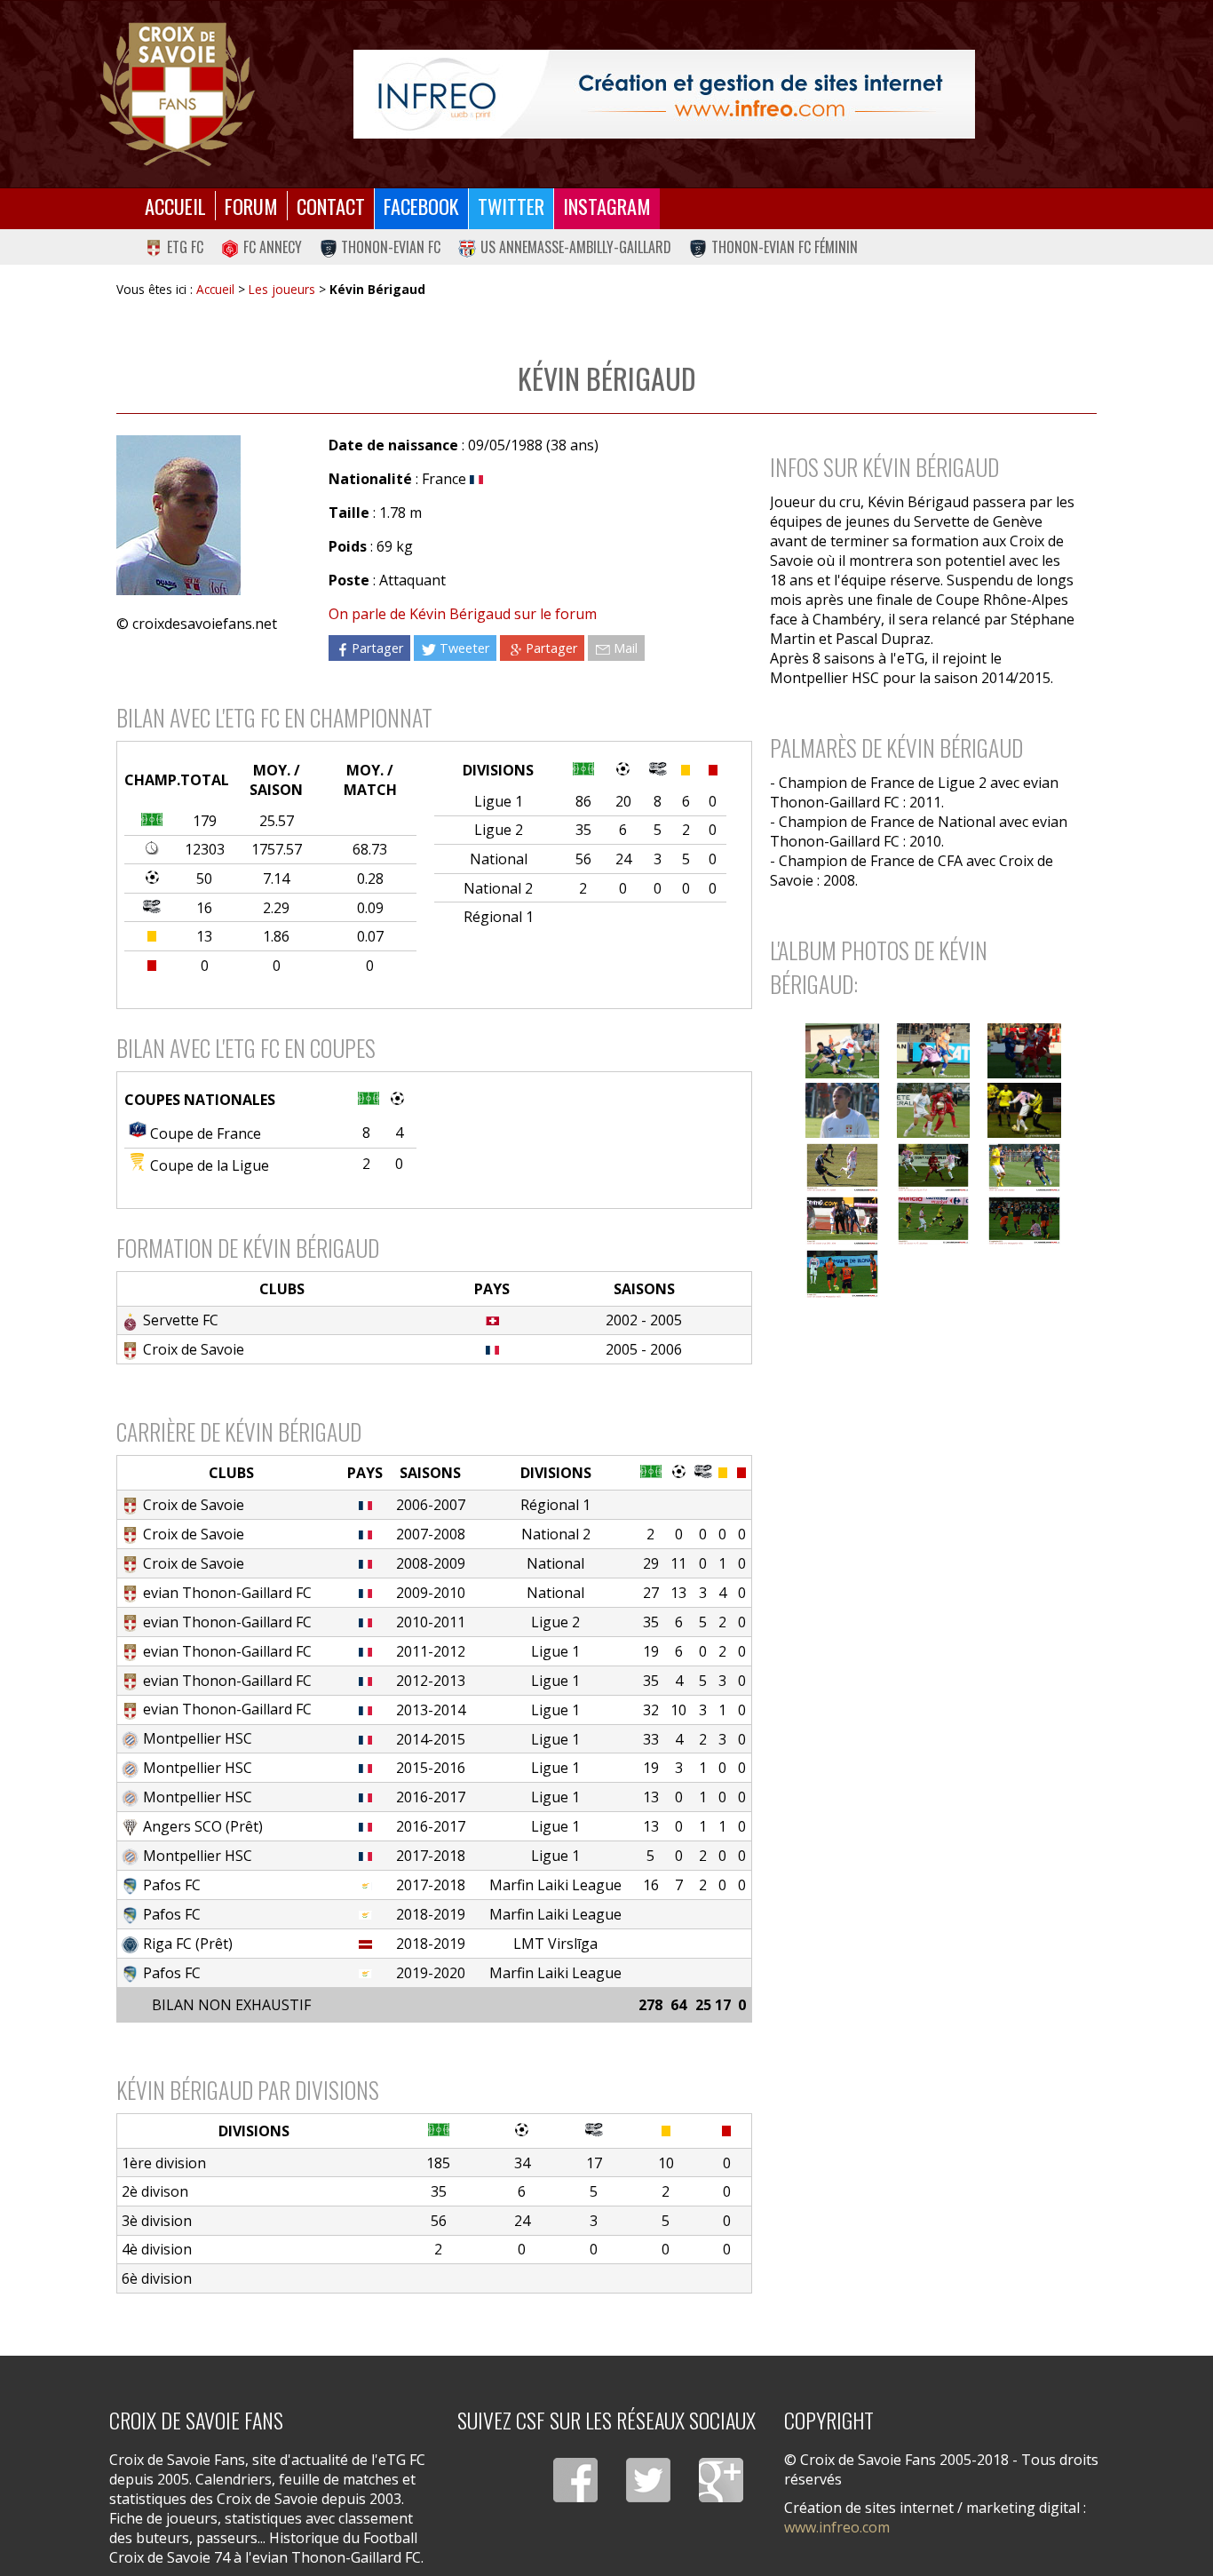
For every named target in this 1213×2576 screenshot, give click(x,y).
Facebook (421, 206)
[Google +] (721, 2480)
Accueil (175, 206)
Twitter (511, 206)
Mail (626, 648)
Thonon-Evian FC (391, 247)
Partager (377, 648)
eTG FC (185, 247)
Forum (251, 206)
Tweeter (464, 648)
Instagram (607, 206)
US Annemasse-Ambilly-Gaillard (576, 247)
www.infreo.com (837, 2527)
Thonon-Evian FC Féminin (785, 247)
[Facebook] (575, 2480)
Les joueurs (282, 289)
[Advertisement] (924, 1455)
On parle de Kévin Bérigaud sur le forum (463, 614)
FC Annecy (273, 247)
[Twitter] (648, 2480)
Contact (331, 206)
